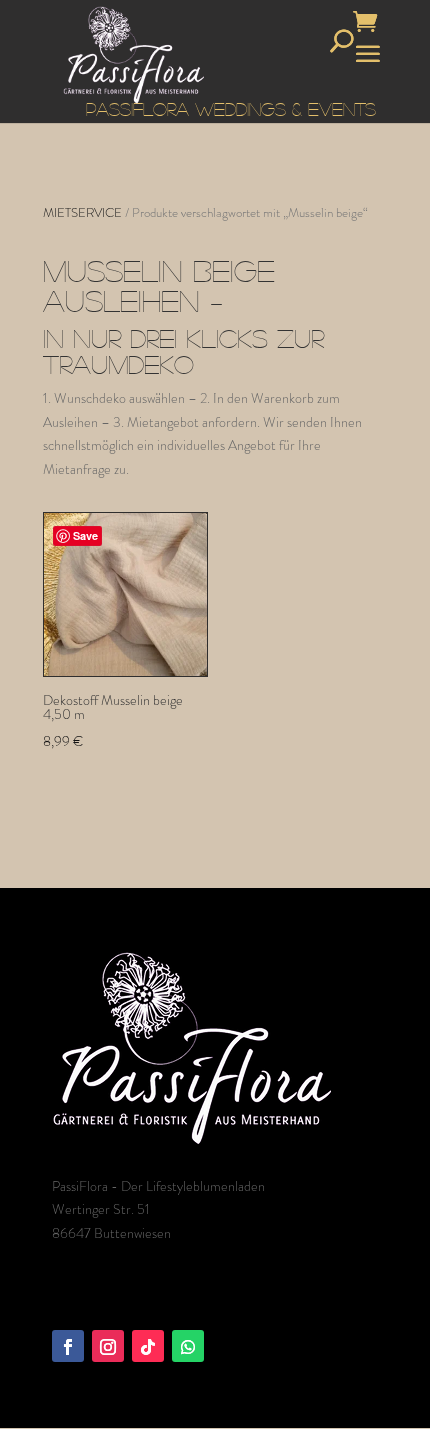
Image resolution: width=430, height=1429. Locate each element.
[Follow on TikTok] (148, 1346)
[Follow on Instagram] (108, 1346)
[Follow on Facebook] (68, 1346)
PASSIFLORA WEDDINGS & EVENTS (231, 109)
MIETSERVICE (82, 212)
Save (85, 535)
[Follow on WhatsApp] (188, 1346)
